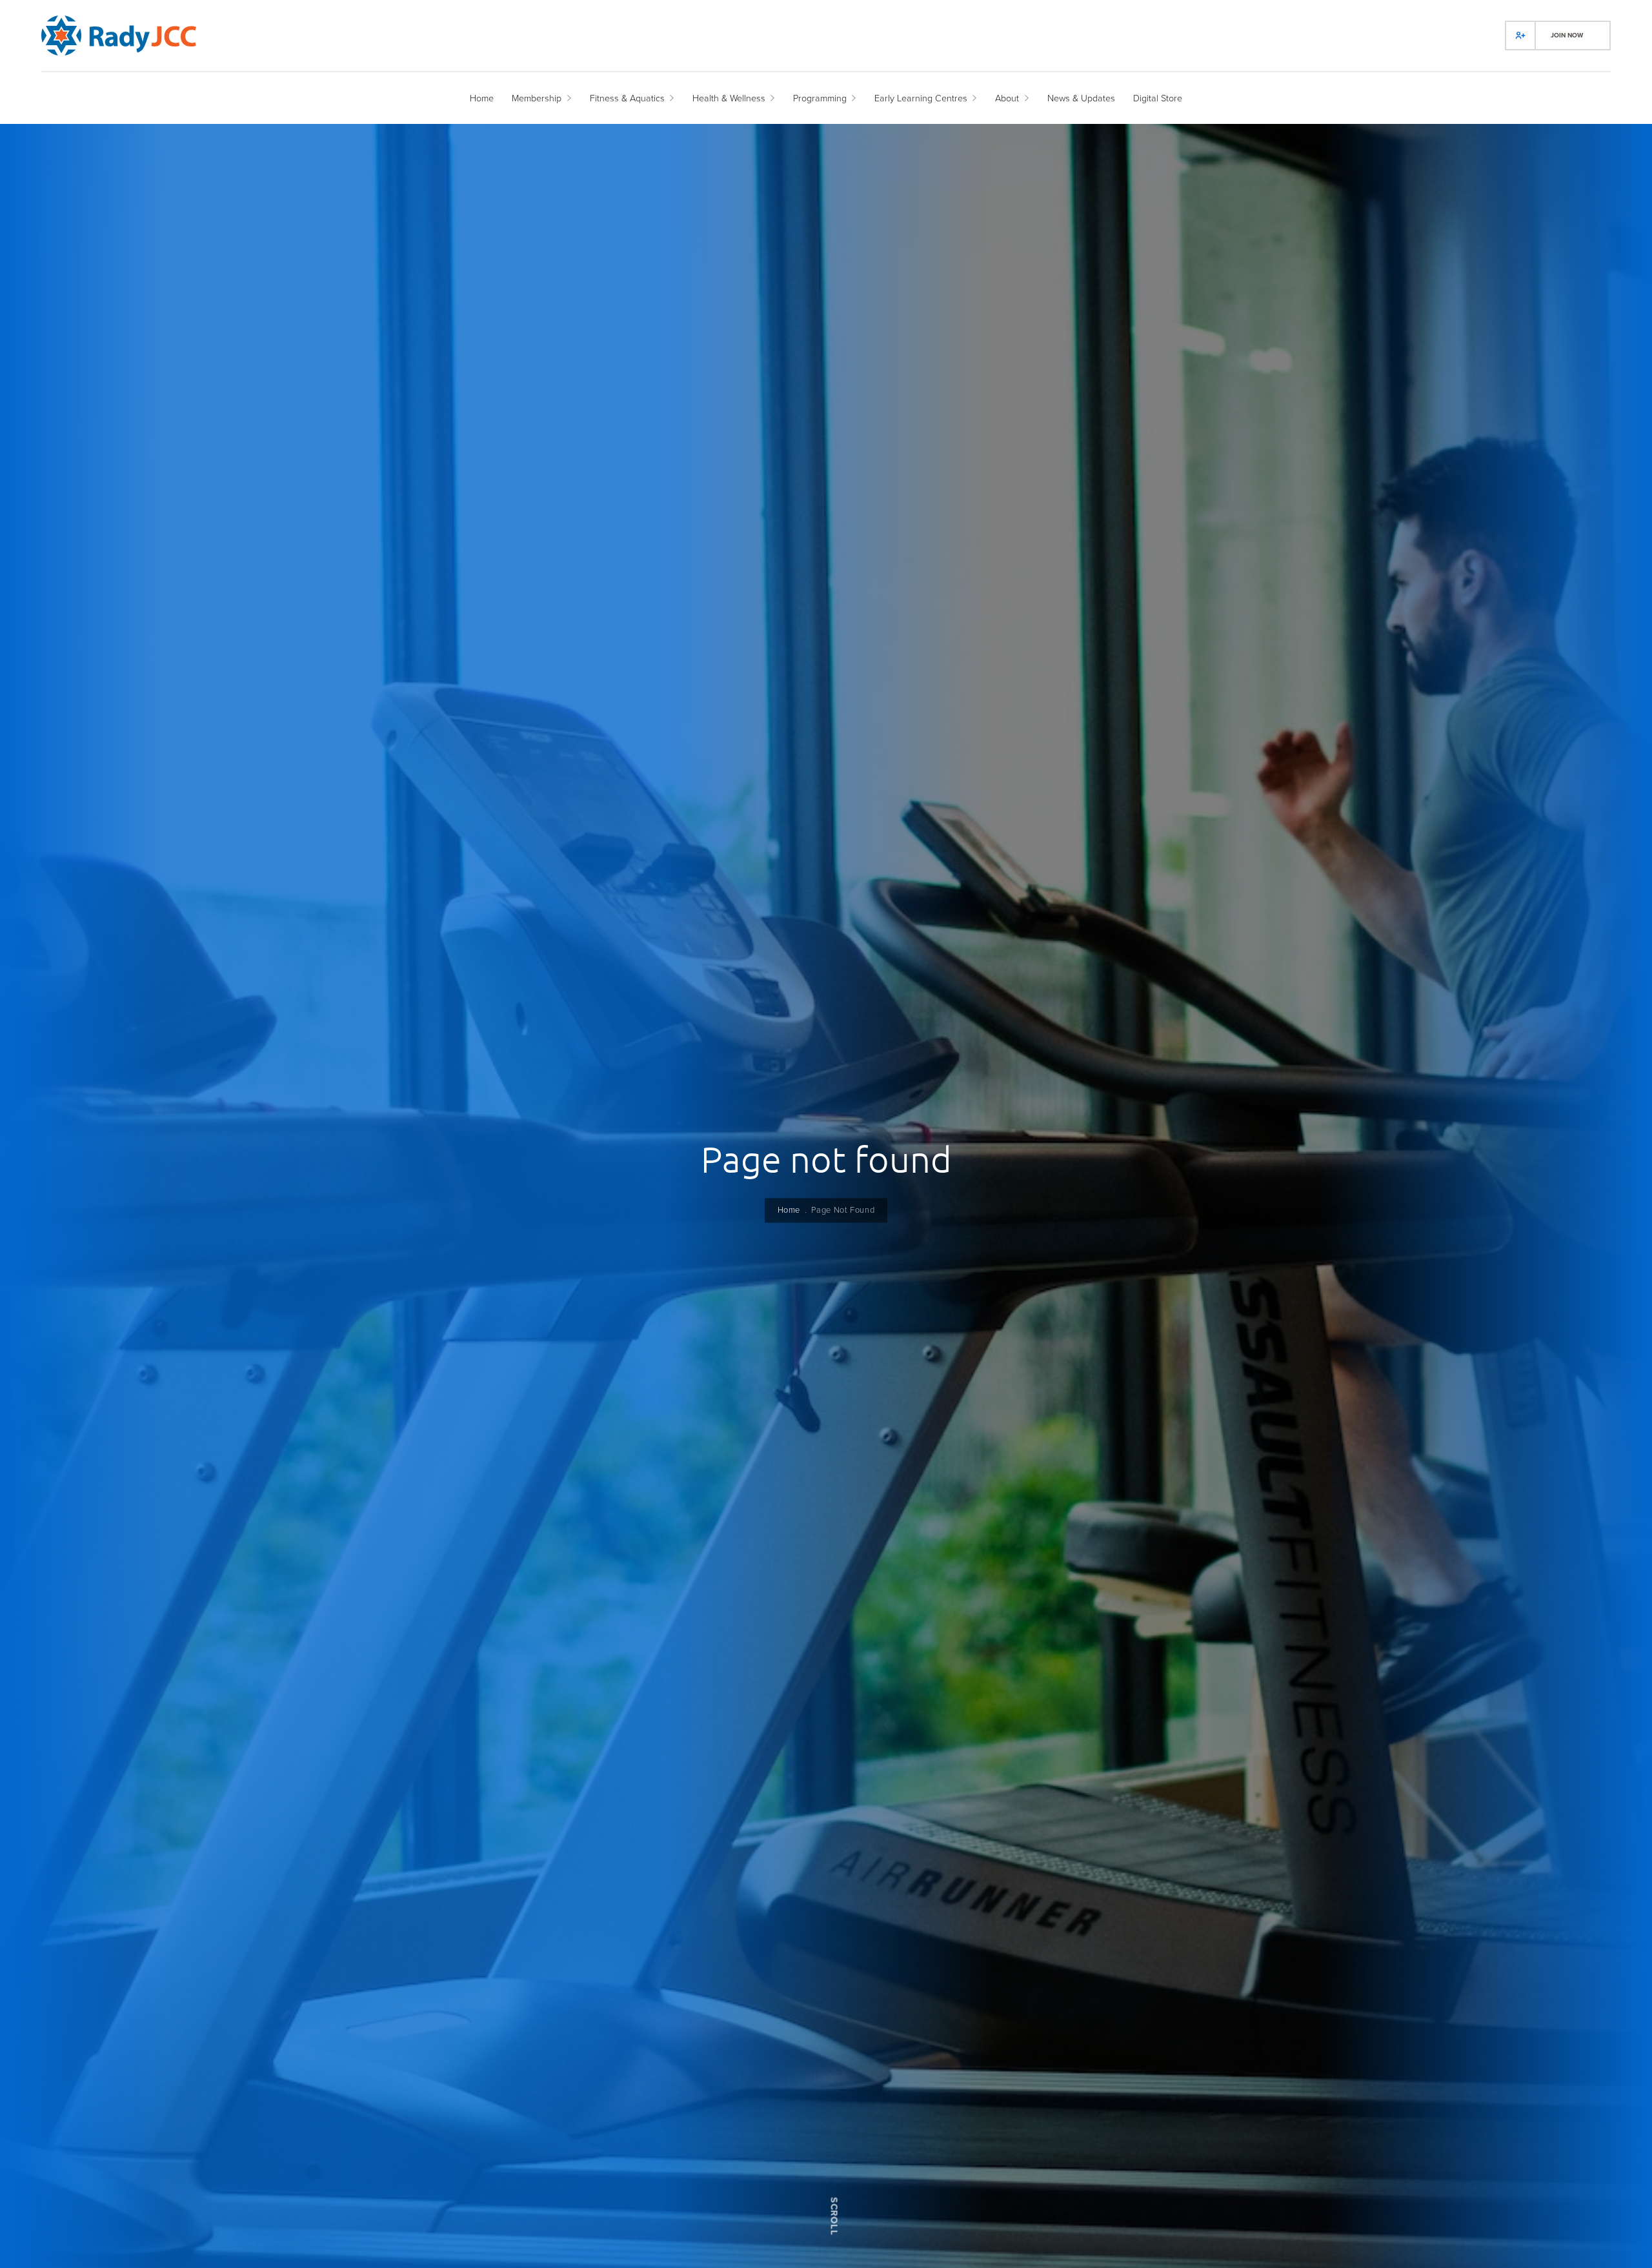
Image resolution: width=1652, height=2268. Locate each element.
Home (789, 1210)
